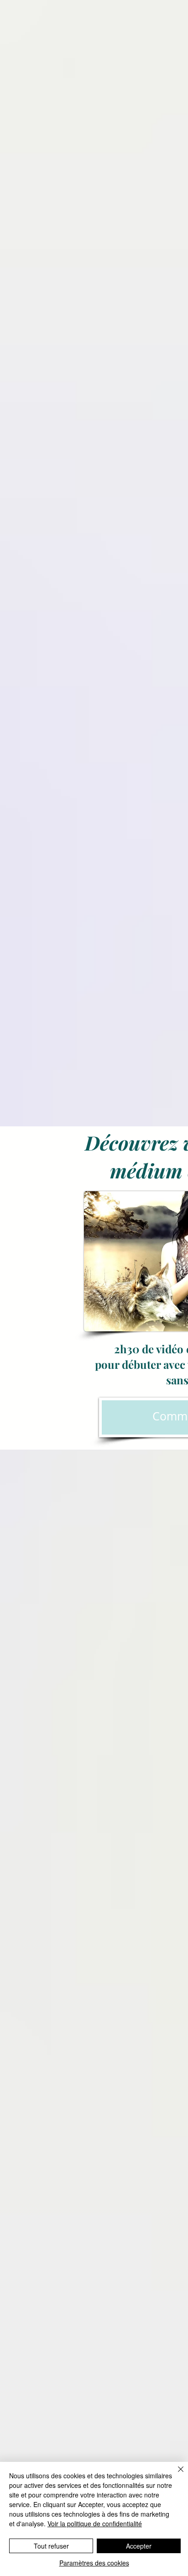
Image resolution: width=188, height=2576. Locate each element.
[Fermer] (175, 2475)
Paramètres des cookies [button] (94, 2563)
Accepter (139, 2546)
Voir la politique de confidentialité (95, 2523)
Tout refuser (51, 2546)
